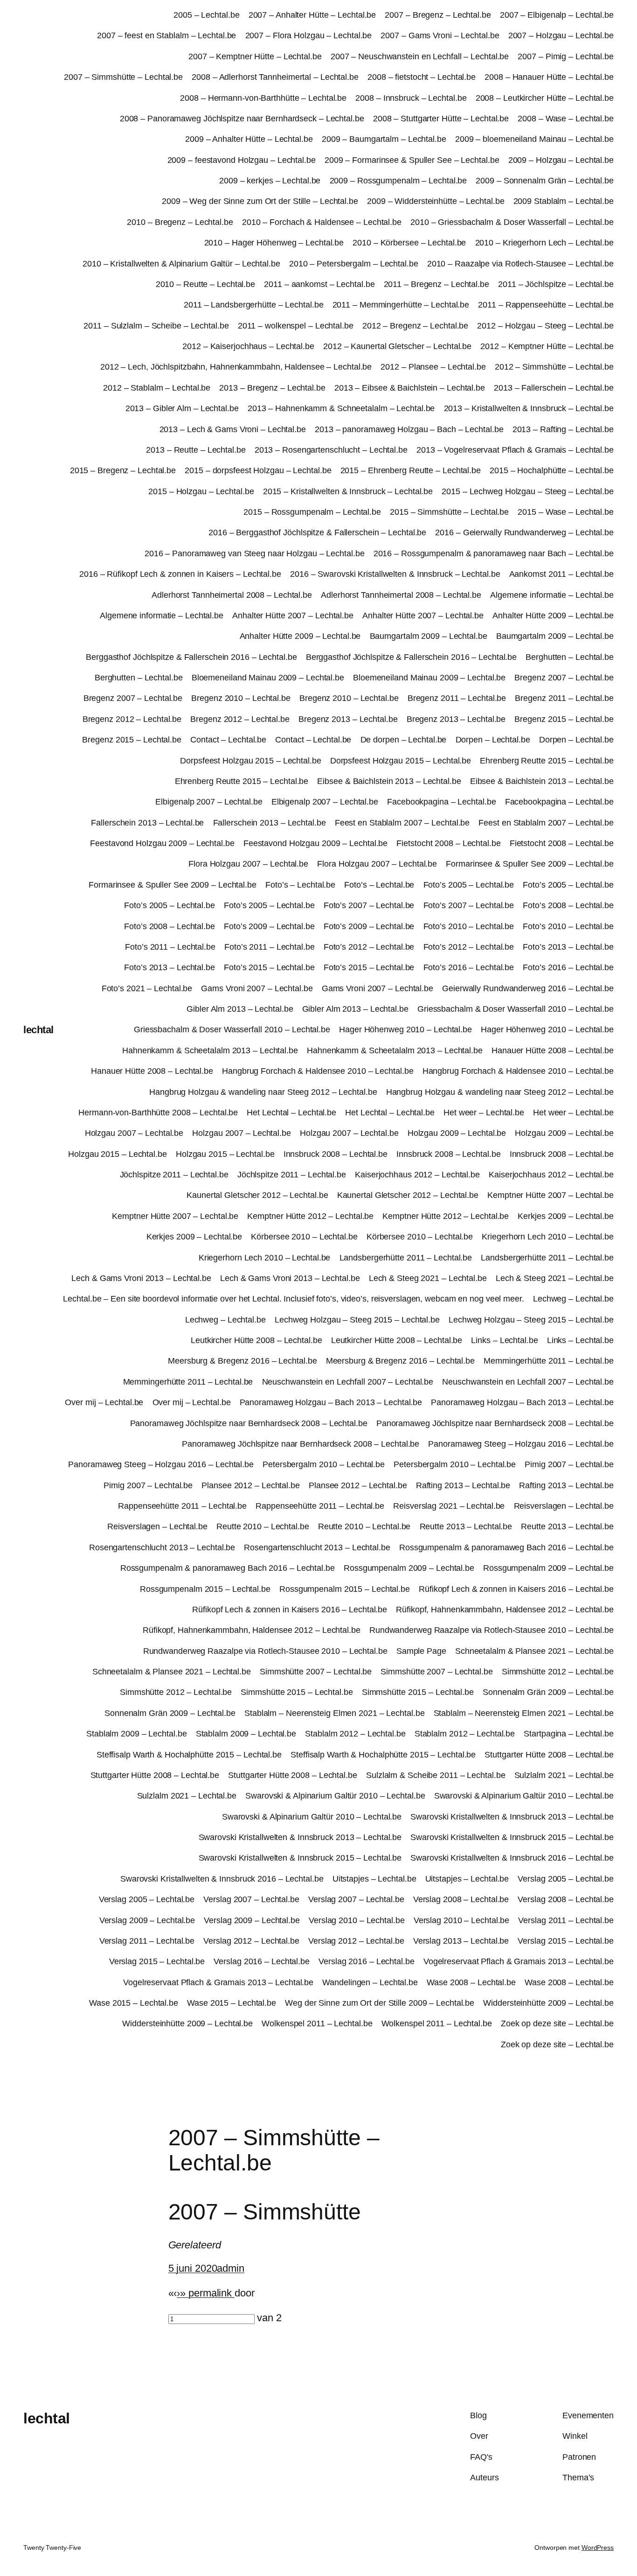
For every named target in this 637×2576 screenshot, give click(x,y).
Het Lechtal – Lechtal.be (291, 1113)
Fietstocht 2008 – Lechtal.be (448, 843)
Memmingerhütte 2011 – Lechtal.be (549, 1361)
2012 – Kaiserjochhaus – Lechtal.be (248, 346)
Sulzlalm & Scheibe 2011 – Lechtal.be (436, 1775)
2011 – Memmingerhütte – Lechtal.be (401, 305)
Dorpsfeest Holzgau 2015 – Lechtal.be (250, 761)
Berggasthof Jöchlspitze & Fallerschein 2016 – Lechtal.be (191, 657)
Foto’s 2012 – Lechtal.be (369, 947)
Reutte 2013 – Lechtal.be (466, 1526)
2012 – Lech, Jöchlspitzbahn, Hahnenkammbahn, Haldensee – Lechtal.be (236, 367)
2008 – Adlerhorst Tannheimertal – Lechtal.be (275, 77)
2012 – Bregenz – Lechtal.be (415, 326)
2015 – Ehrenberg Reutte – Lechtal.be (411, 470)
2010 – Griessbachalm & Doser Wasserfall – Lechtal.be (512, 222)
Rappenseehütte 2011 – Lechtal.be (182, 1506)
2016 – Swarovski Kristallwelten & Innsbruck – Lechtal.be (395, 574)
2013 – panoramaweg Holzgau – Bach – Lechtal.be (409, 429)
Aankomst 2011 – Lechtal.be (561, 574)
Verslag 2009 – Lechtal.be (147, 1920)
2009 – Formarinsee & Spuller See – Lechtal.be (412, 160)
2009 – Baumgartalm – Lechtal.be (384, 139)
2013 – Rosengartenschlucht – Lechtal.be (331, 450)
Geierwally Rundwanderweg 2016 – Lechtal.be (528, 988)
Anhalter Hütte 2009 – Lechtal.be (553, 616)
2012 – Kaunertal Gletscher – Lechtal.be (397, 346)
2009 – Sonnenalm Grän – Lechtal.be (545, 181)
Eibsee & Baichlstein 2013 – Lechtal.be (389, 781)
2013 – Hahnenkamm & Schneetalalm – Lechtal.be (341, 408)
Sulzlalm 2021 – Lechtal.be (564, 1775)
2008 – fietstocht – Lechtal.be (422, 77)
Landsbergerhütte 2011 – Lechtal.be (406, 1258)
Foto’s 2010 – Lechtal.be (469, 926)
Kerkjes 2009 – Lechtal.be (566, 1216)
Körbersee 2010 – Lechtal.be (304, 1237)
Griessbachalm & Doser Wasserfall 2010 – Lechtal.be (516, 1009)
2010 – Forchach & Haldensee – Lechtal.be (322, 222)
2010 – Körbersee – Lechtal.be (409, 243)
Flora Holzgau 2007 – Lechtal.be (248, 864)
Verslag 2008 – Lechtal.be (461, 1899)
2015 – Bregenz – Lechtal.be (123, 470)
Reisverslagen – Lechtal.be (564, 1506)
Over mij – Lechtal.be (104, 1402)
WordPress (598, 2548)
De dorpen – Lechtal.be (404, 740)
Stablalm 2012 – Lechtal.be (355, 1734)
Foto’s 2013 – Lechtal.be (568, 947)
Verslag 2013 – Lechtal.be (461, 1941)
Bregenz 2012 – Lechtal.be (132, 719)
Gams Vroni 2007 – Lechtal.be (257, 988)
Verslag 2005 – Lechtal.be (566, 1879)
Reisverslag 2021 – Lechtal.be (449, 1506)
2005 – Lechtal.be (206, 15)
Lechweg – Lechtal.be (573, 1299)
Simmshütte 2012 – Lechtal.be (558, 1672)
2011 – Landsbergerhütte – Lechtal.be (253, 305)
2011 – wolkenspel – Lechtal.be (296, 326)
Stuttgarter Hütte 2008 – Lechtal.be (549, 1755)
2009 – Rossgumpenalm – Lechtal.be (398, 181)
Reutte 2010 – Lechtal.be (263, 1526)
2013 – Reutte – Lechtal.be (196, 450)
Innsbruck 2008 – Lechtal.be (336, 1154)
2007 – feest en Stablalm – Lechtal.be (166, 35)
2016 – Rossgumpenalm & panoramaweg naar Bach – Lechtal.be (494, 553)
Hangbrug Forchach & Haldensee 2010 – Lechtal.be (318, 1071)
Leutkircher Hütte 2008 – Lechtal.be (256, 1340)
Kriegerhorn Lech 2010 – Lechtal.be (548, 1237)
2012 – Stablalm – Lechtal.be (157, 388)
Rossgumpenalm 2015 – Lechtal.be (205, 1589)
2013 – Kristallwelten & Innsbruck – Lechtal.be (529, 408)
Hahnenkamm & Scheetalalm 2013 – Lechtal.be (210, 1050)
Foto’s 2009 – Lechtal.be (269, 926)
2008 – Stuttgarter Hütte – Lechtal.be (441, 119)
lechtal (38, 1030)
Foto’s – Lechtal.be (300, 885)
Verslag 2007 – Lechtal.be (251, 1899)
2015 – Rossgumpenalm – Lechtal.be (312, 512)
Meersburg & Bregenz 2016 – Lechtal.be (242, 1361)
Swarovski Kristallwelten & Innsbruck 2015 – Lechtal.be (512, 1837)
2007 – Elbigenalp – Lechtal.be (557, 15)
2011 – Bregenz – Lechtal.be (436, 284)
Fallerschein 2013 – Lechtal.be (147, 823)
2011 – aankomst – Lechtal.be (319, 284)
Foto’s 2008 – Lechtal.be (568, 905)
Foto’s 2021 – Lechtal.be (147, 988)
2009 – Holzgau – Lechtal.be (561, 160)
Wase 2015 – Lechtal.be (134, 2003)
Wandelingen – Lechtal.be (370, 1982)
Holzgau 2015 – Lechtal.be (118, 1154)
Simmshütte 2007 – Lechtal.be (316, 1672)
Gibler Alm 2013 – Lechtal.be (240, 1009)
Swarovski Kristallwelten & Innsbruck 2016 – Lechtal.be (512, 1858)
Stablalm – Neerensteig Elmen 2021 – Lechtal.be (334, 1713)
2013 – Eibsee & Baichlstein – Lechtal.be (410, 388)
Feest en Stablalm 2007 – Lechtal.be (402, 823)
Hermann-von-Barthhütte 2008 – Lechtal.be (158, 1113)
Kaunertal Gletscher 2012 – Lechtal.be (257, 1195)
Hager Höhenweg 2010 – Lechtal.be (405, 1029)
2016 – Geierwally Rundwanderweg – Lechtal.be (524, 532)
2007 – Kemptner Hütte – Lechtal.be (255, 56)
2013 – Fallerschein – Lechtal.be (554, 388)
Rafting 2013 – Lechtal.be (463, 1485)
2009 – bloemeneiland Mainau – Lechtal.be (534, 139)
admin (231, 2268)
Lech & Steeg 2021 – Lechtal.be (428, 1278)
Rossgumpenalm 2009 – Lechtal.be (409, 1568)
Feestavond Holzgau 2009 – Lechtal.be (162, 843)
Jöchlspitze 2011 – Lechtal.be (174, 1175)
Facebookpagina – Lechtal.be (441, 802)
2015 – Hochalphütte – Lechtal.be (552, 470)
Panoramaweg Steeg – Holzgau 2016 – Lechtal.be (521, 1444)
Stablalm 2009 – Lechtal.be (136, 1734)
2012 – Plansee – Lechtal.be (433, 367)
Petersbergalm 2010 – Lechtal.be (324, 1464)
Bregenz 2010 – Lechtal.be (241, 698)
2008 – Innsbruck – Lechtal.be (411, 98)
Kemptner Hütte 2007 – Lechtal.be (550, 1195)
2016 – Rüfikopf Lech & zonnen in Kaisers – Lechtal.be (180, 574)
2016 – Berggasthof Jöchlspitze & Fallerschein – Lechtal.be (317, 532)
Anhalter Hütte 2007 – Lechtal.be (293, 616)
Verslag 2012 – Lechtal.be (251, 1941)
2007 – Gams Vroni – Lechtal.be (440, 35)
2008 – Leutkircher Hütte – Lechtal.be (545, 98)
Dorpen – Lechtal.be (493, 740)
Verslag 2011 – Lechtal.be (566, 1920)
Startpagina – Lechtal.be (569, 1734)
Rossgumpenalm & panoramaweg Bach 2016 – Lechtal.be (506, 1547)
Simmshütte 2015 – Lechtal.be (297, 1692)
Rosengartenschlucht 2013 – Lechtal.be (162, 1547)
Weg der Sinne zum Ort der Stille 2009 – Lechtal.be (380, 2003)
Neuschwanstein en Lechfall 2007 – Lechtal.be (348, 1382)
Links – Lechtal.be (504, 1340)
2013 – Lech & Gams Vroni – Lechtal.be (233, 429)
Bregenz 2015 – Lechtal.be (564, 719)
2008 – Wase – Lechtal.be (566, 119)
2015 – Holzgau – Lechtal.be (201, 491)
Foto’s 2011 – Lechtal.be (170, 947)
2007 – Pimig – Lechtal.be (566, 56)
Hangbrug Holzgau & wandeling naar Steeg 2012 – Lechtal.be (263, 1092)
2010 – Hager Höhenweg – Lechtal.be (274, 243)
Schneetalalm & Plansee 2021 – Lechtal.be (534, 1651)
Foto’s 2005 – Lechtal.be (469, 885)
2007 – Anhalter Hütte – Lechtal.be (312, 15)
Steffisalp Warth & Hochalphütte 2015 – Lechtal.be (189, 1755)
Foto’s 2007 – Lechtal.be (369, 905)
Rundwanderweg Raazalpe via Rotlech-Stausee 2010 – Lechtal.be (492, 1630)
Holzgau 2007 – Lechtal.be (134, 1133)
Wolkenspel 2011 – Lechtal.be (317, 2023)
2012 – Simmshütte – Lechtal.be (554, 367)
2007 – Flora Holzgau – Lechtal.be (309, 35)
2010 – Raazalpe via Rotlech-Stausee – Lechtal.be (520, 264)
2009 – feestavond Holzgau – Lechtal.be (242, 160)
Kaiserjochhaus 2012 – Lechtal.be (417, 1175)
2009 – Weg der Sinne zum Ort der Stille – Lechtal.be (260, 201)
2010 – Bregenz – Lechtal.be (180, 222)
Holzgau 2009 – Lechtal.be (457, 1133)
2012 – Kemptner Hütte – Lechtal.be (547, 346)
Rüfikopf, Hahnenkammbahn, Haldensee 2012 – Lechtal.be (505, 1610)
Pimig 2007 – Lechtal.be (569, 1464)
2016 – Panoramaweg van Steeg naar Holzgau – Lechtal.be (255, 553)
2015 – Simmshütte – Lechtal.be (449, 512)
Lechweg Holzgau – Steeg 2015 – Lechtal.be (357, 1320)
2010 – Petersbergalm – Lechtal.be (354, 264)
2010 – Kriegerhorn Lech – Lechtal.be (544, 243)
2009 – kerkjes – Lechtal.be (270, 181)
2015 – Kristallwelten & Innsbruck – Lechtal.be (348, 491)
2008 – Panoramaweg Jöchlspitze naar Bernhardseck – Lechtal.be (242, 119)
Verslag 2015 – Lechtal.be (566, 1941)
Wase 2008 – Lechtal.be (471, 1982)
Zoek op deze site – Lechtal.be (557, 2023)
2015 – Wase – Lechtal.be (566, 512)
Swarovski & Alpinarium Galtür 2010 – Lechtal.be (335, 1796)
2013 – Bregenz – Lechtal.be (272, 388)
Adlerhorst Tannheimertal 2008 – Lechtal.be (232, 595)
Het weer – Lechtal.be (484, 1113)
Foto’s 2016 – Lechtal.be (469, 967)
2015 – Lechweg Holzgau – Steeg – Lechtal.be (528, 491)
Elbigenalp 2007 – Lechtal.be (209, 802)
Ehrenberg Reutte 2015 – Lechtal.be (547, 761)
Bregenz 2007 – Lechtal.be (564, 678)
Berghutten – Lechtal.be (570, 657)
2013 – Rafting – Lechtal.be (563, 429)
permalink (210, 2293)
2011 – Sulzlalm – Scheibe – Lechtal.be (156, 326)
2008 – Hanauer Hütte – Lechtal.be (549, 77)
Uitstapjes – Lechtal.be (374, 1879)
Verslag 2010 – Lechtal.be (357, 1920)
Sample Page (421, 1651)
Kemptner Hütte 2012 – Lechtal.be (310, 1216)
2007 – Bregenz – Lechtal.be (438, 15)
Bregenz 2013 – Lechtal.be (348, 719)
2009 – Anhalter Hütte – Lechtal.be (249, 139)
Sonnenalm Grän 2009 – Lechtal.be (548, 1692)
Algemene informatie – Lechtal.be (552, 595)
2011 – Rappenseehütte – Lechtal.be (546, 305)
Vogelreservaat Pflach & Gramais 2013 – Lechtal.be (519, 1961)
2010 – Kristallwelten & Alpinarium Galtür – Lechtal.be (181, 264)
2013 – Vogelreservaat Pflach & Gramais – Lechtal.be (515, 450)
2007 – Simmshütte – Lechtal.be (123, 77)
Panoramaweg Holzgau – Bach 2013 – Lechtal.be (331, 1402)
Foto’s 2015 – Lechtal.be (269, 967)
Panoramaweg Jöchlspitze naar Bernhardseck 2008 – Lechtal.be (249, 1423)
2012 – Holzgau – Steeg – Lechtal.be (545, 326)
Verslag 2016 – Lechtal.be (262, 1961)
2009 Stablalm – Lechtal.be (564, 201)
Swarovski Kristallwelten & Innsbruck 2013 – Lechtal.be (512, 1817)
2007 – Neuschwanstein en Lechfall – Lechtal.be (420, 56)
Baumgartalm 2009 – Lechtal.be (429, 636)
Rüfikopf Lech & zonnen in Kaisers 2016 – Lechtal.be (516, 1589)
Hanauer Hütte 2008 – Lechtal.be (553, 1050)
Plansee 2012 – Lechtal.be (251, 1485)
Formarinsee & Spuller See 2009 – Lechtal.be (530, 864)
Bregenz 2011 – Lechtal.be (457, 698)
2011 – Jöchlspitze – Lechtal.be (556, 284)
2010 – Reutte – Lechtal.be (205, 284)
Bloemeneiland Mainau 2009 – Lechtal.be (268, 678)
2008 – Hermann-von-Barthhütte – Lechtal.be (263, 98)
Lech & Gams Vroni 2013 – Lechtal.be (141, 1278)
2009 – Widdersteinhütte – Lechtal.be (436, 201)
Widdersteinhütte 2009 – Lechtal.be (548, 2003)
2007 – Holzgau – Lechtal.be (561, 35)
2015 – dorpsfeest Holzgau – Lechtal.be (258, 470)
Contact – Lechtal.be (228, 740)
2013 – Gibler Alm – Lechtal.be (182, 408)
